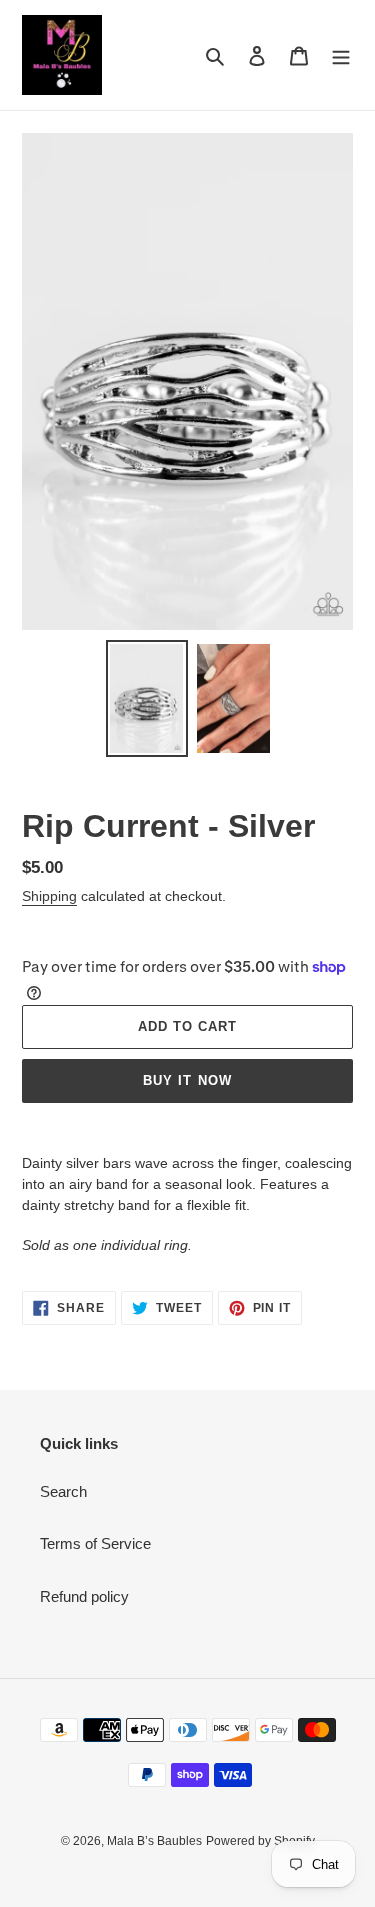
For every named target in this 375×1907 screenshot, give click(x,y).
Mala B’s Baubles (154, 1841)
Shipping (49, 896)
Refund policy (84, 1596)
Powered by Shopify (260, 1841)
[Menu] (341, 55)
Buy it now (187, 1080)
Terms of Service (95, 1543)
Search (63, 1491)
